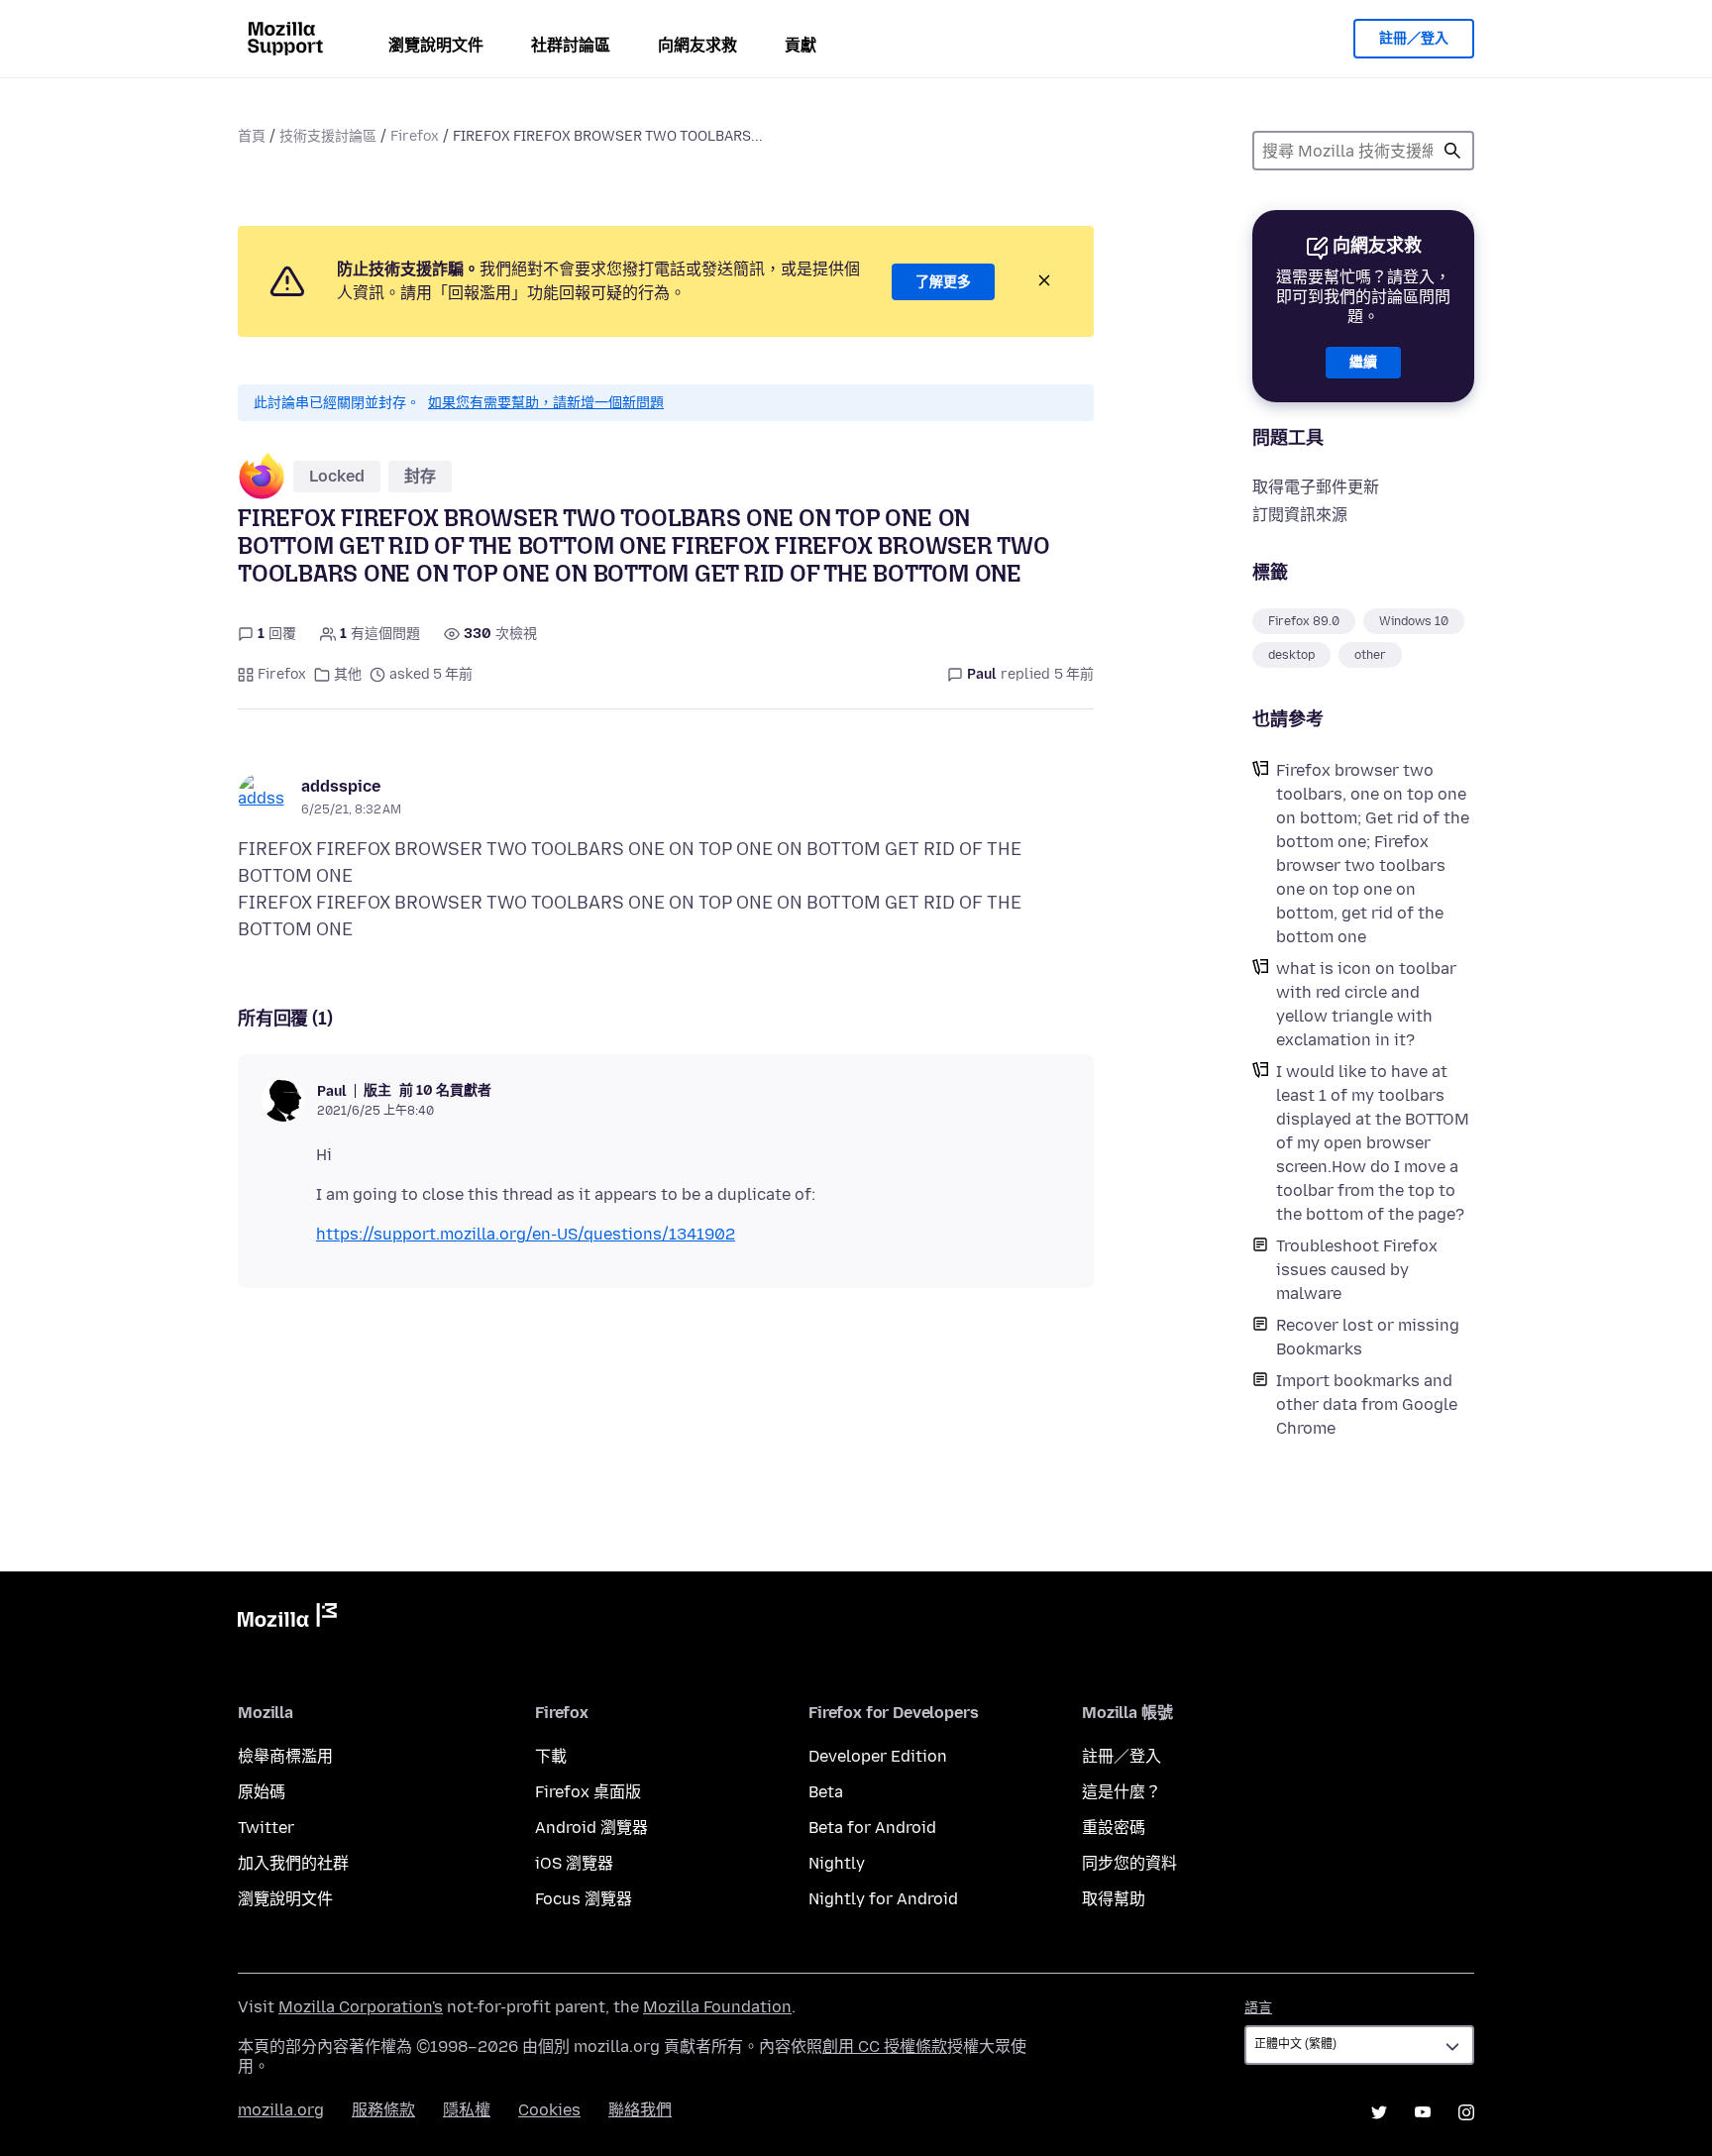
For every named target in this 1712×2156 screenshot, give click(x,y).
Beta (826, 1792)
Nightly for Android (883, 1899)
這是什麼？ (1122, 1792)
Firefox (415, 136)
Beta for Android (872, 1828)
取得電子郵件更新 (1316, 487)
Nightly (837, 1863)
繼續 (1363, 362)
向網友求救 (697, 45)
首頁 (252, 136)
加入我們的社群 (293, 1863)
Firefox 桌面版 (588, 1792)
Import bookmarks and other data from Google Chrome (1367, 1404)
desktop (1291, 655)
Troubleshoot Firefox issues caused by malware (1357, 1270)
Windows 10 (1414, 621)
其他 (348, 674)
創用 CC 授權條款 (885, 2047)
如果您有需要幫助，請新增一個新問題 (546, 403)
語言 (1258, 2008)
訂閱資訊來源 (1300, 515)
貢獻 (801, 45)
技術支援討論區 (328, 136)
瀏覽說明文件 (436, 45)
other (1370, 655)
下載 (551, 1756)
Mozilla (287, 1619)
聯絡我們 (640, 2110)
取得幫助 (1114, 1899)
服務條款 (383, 2110)
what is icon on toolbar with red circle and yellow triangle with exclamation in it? (1366, 1004)
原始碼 (262, 1792)
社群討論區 (571, 45)
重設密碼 (1114, 1828)
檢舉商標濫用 (285, 1756)
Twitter (266, 1828)
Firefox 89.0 (1304, 621)
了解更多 (943, 282)
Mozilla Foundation (717, 2007)
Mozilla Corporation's (361, 2007)
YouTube (1423, 2112)
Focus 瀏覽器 (584, 1899)
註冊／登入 (1414, 38)
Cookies (549, 2110)
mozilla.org (281, 2110)
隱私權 (467, 2110)
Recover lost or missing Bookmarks (1368, 1337)
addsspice (341, 786)
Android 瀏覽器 (591, 1828)
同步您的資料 (1129, 1863)
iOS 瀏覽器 (574, 1863)
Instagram (1466, 2112)
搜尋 (1452, 151)
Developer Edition (878, 1756)
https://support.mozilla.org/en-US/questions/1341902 (526, 1234)
